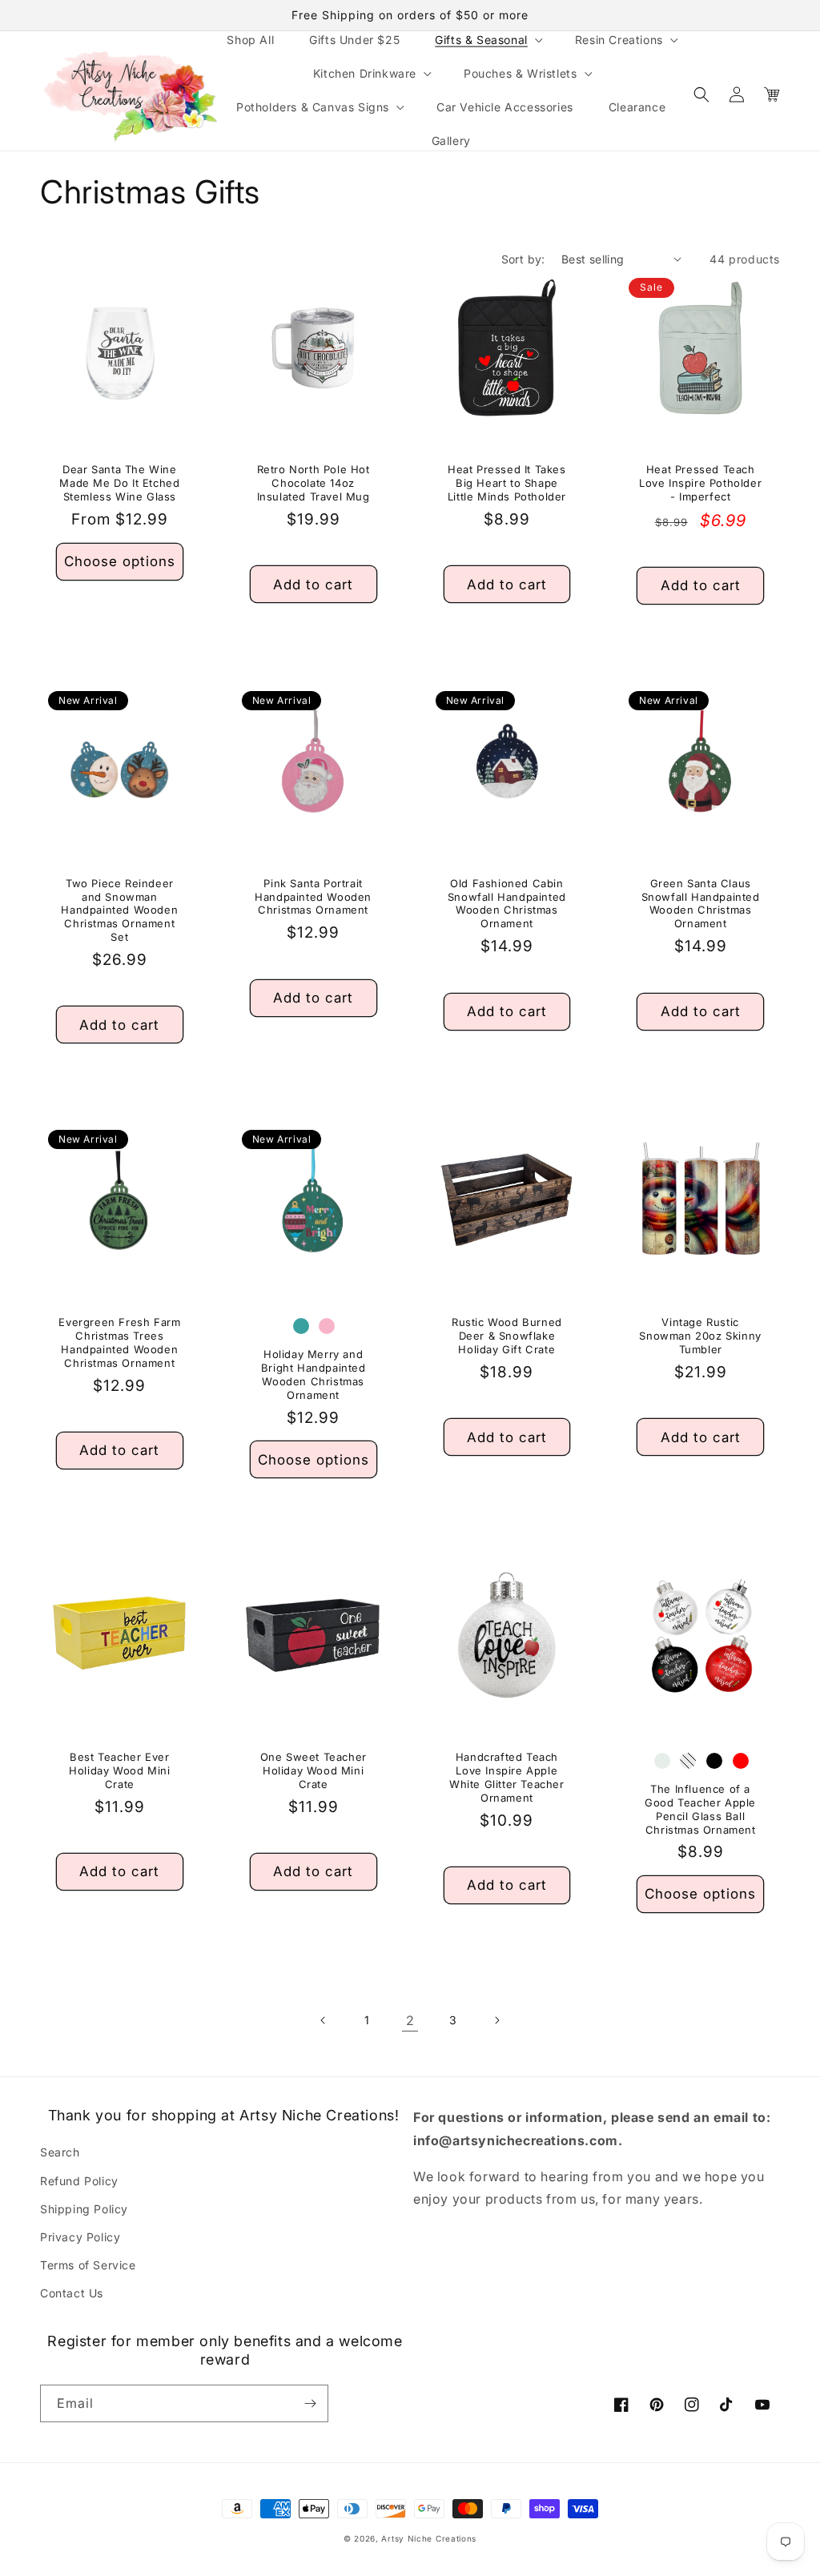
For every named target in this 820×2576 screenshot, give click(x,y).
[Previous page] (324, 2020)
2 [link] (410, 2020)
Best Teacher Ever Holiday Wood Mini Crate (119, 1770)
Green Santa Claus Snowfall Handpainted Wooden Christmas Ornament (701, 904)
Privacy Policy (80, 2237)
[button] (487, 39)
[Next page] (496, 2020)
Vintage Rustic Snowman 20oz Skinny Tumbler (700, 1336)
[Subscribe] (310, 2403)
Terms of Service (88, 2265)
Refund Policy (79, 2181)
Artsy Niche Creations (429, 2538)
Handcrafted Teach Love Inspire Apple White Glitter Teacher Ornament (507, 1777)
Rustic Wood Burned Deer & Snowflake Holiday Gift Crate (507, 1336)
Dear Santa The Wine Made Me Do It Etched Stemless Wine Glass (119, 483)
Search (60, 2152)
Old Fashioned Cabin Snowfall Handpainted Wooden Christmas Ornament (507, 904)
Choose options (120, 561)
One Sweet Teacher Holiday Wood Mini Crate (314, 1770)
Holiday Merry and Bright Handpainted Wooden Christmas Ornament (314, 1374)
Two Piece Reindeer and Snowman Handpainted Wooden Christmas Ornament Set (119, 910)
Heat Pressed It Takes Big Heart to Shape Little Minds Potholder (507, 483)
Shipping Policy (84, 2209)
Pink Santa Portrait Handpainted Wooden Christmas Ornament (313, 897)
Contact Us (72, 2293)
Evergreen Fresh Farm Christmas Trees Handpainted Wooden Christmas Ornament (119, 1342)
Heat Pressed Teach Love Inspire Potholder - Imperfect (700, 483)
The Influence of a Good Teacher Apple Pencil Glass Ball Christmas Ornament (700, 1809)
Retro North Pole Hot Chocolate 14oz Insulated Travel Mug (314, 483)
